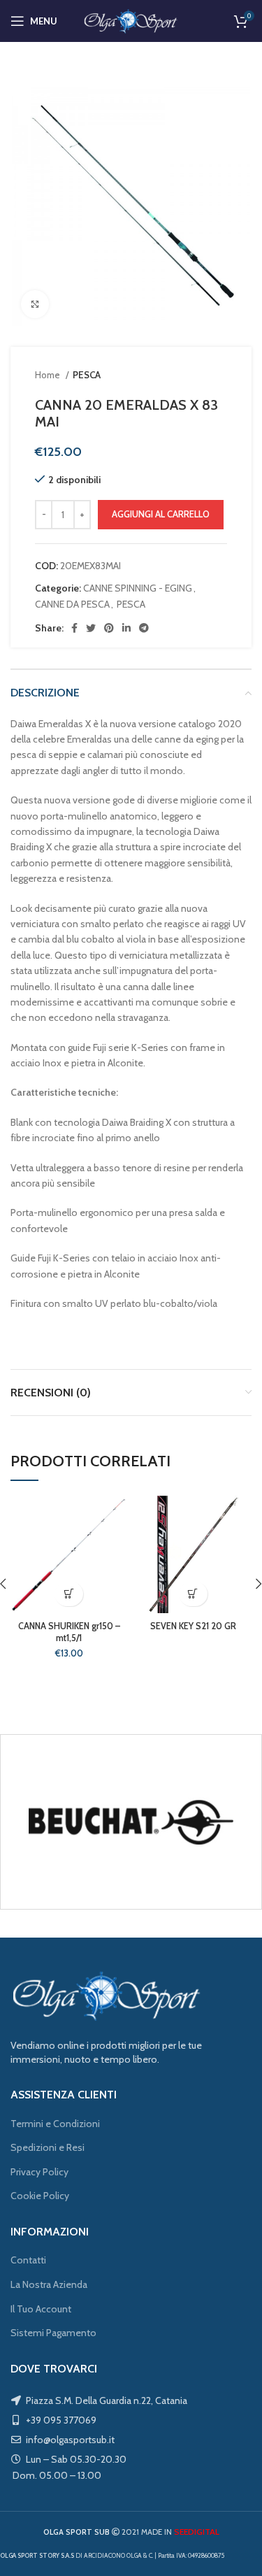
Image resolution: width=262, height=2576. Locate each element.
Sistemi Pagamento (53, 2333)
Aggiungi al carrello (161, 514)
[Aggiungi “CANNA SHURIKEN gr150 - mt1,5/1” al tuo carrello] (69, 1594)
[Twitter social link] (91, 628)
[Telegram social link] (144, 628)
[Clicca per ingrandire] (35, 304)
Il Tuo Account (41, 2309)
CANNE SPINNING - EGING (138, 588)
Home (49, 375)
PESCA (87, 375)
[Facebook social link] (74, 628)
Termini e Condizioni (55, 2124)
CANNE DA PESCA (72, 604)
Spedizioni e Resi (48, 2147)
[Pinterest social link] (109, 628)
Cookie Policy (40, 2196)
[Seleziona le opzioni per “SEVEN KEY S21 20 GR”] (193, 1594)
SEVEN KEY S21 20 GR (193, 1626)
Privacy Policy (39, 2172)
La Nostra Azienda (49, 2284)
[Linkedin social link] (126, 628)
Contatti (28, 2260)
